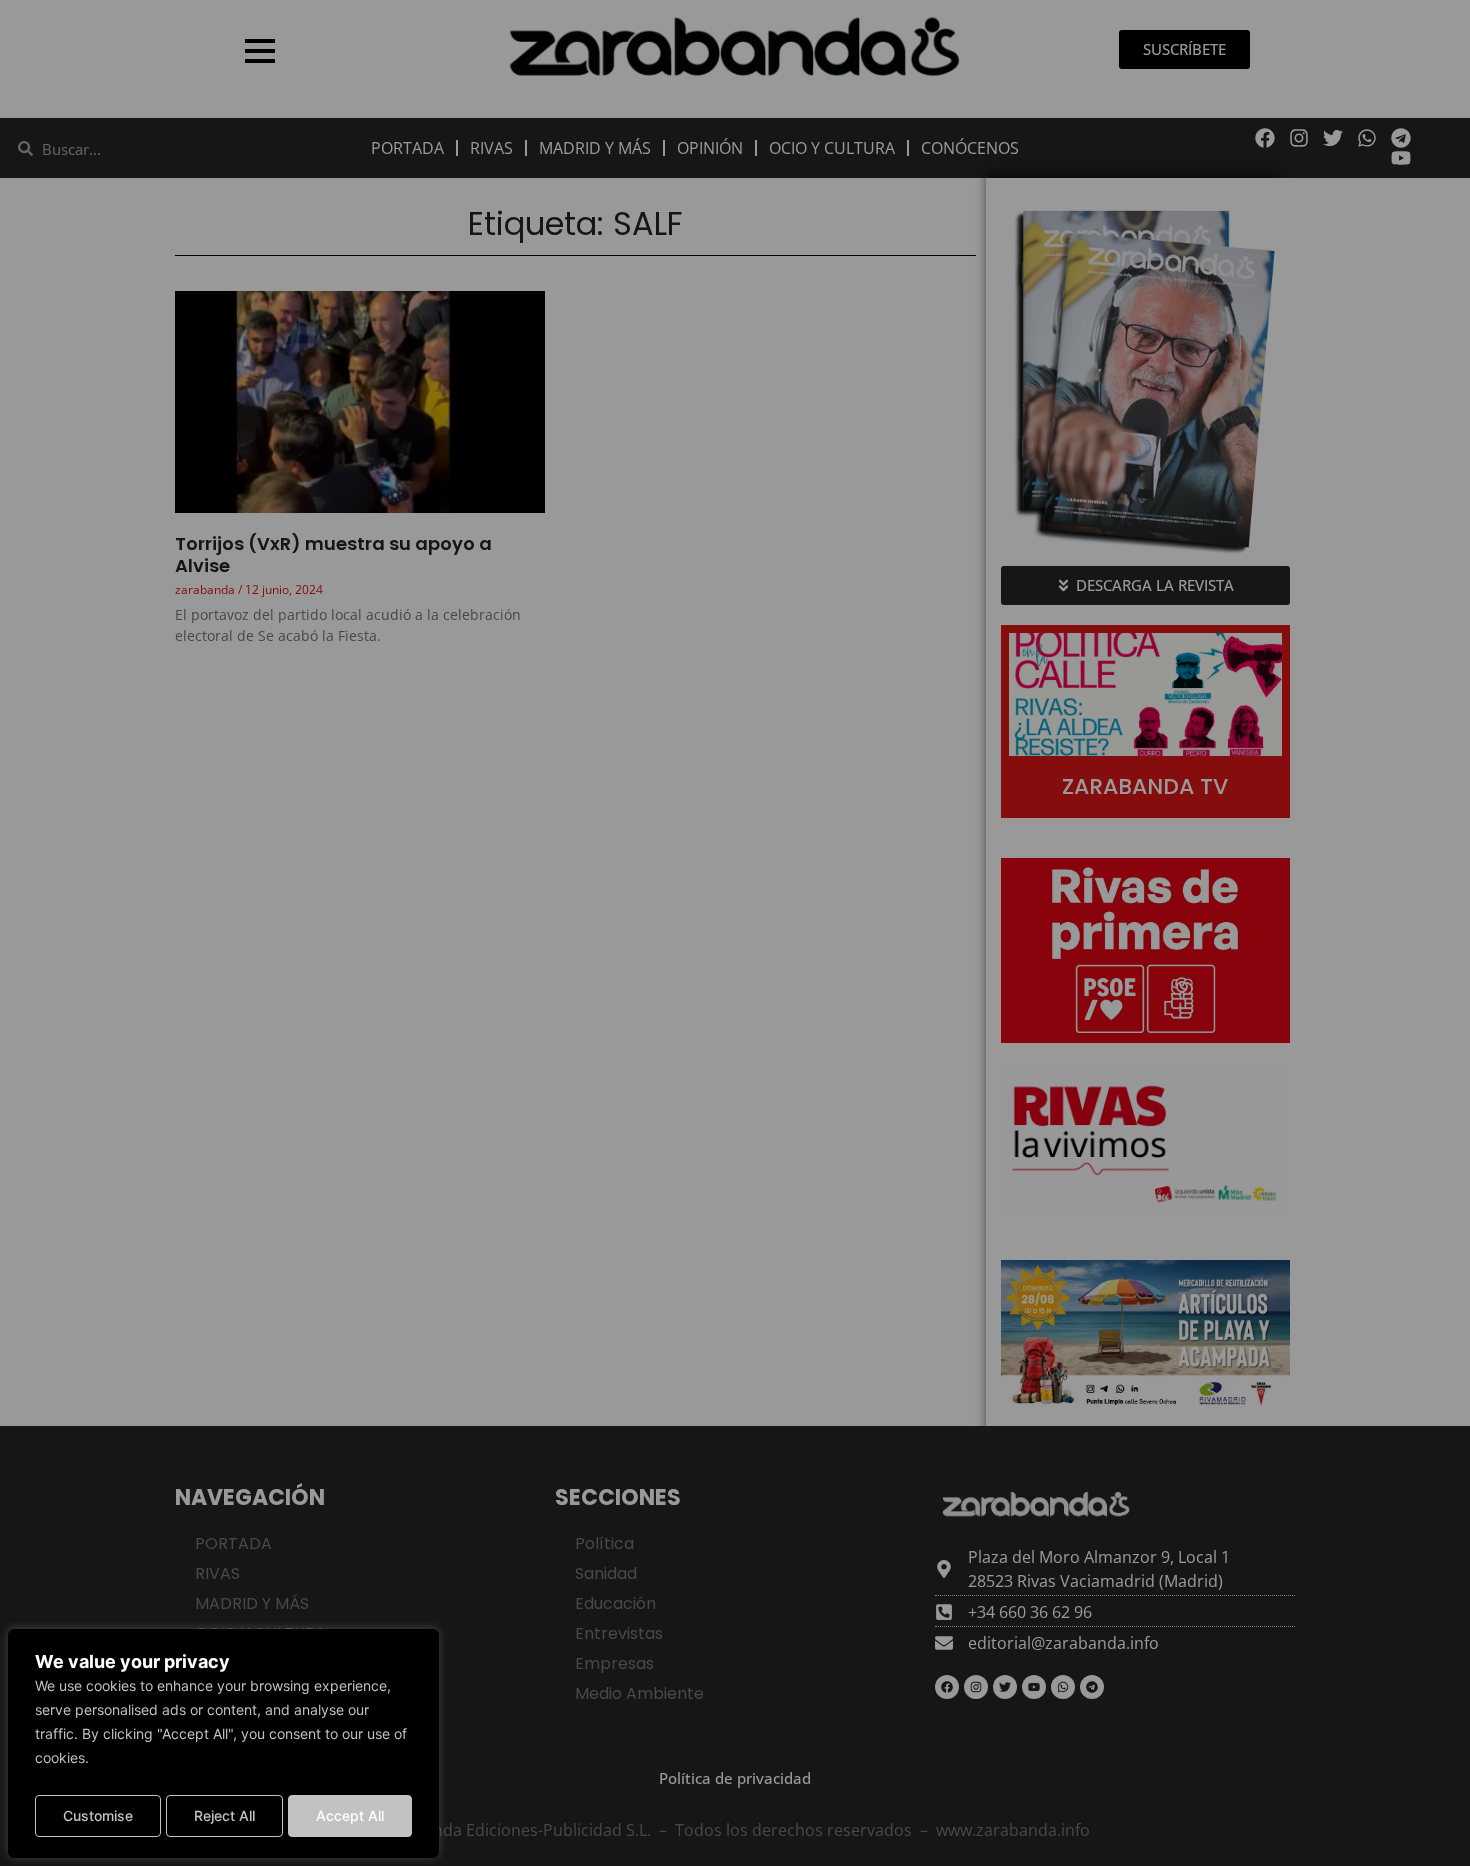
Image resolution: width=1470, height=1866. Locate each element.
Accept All (350, 1815)
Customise (98, 1815)
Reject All (224, 1815)
